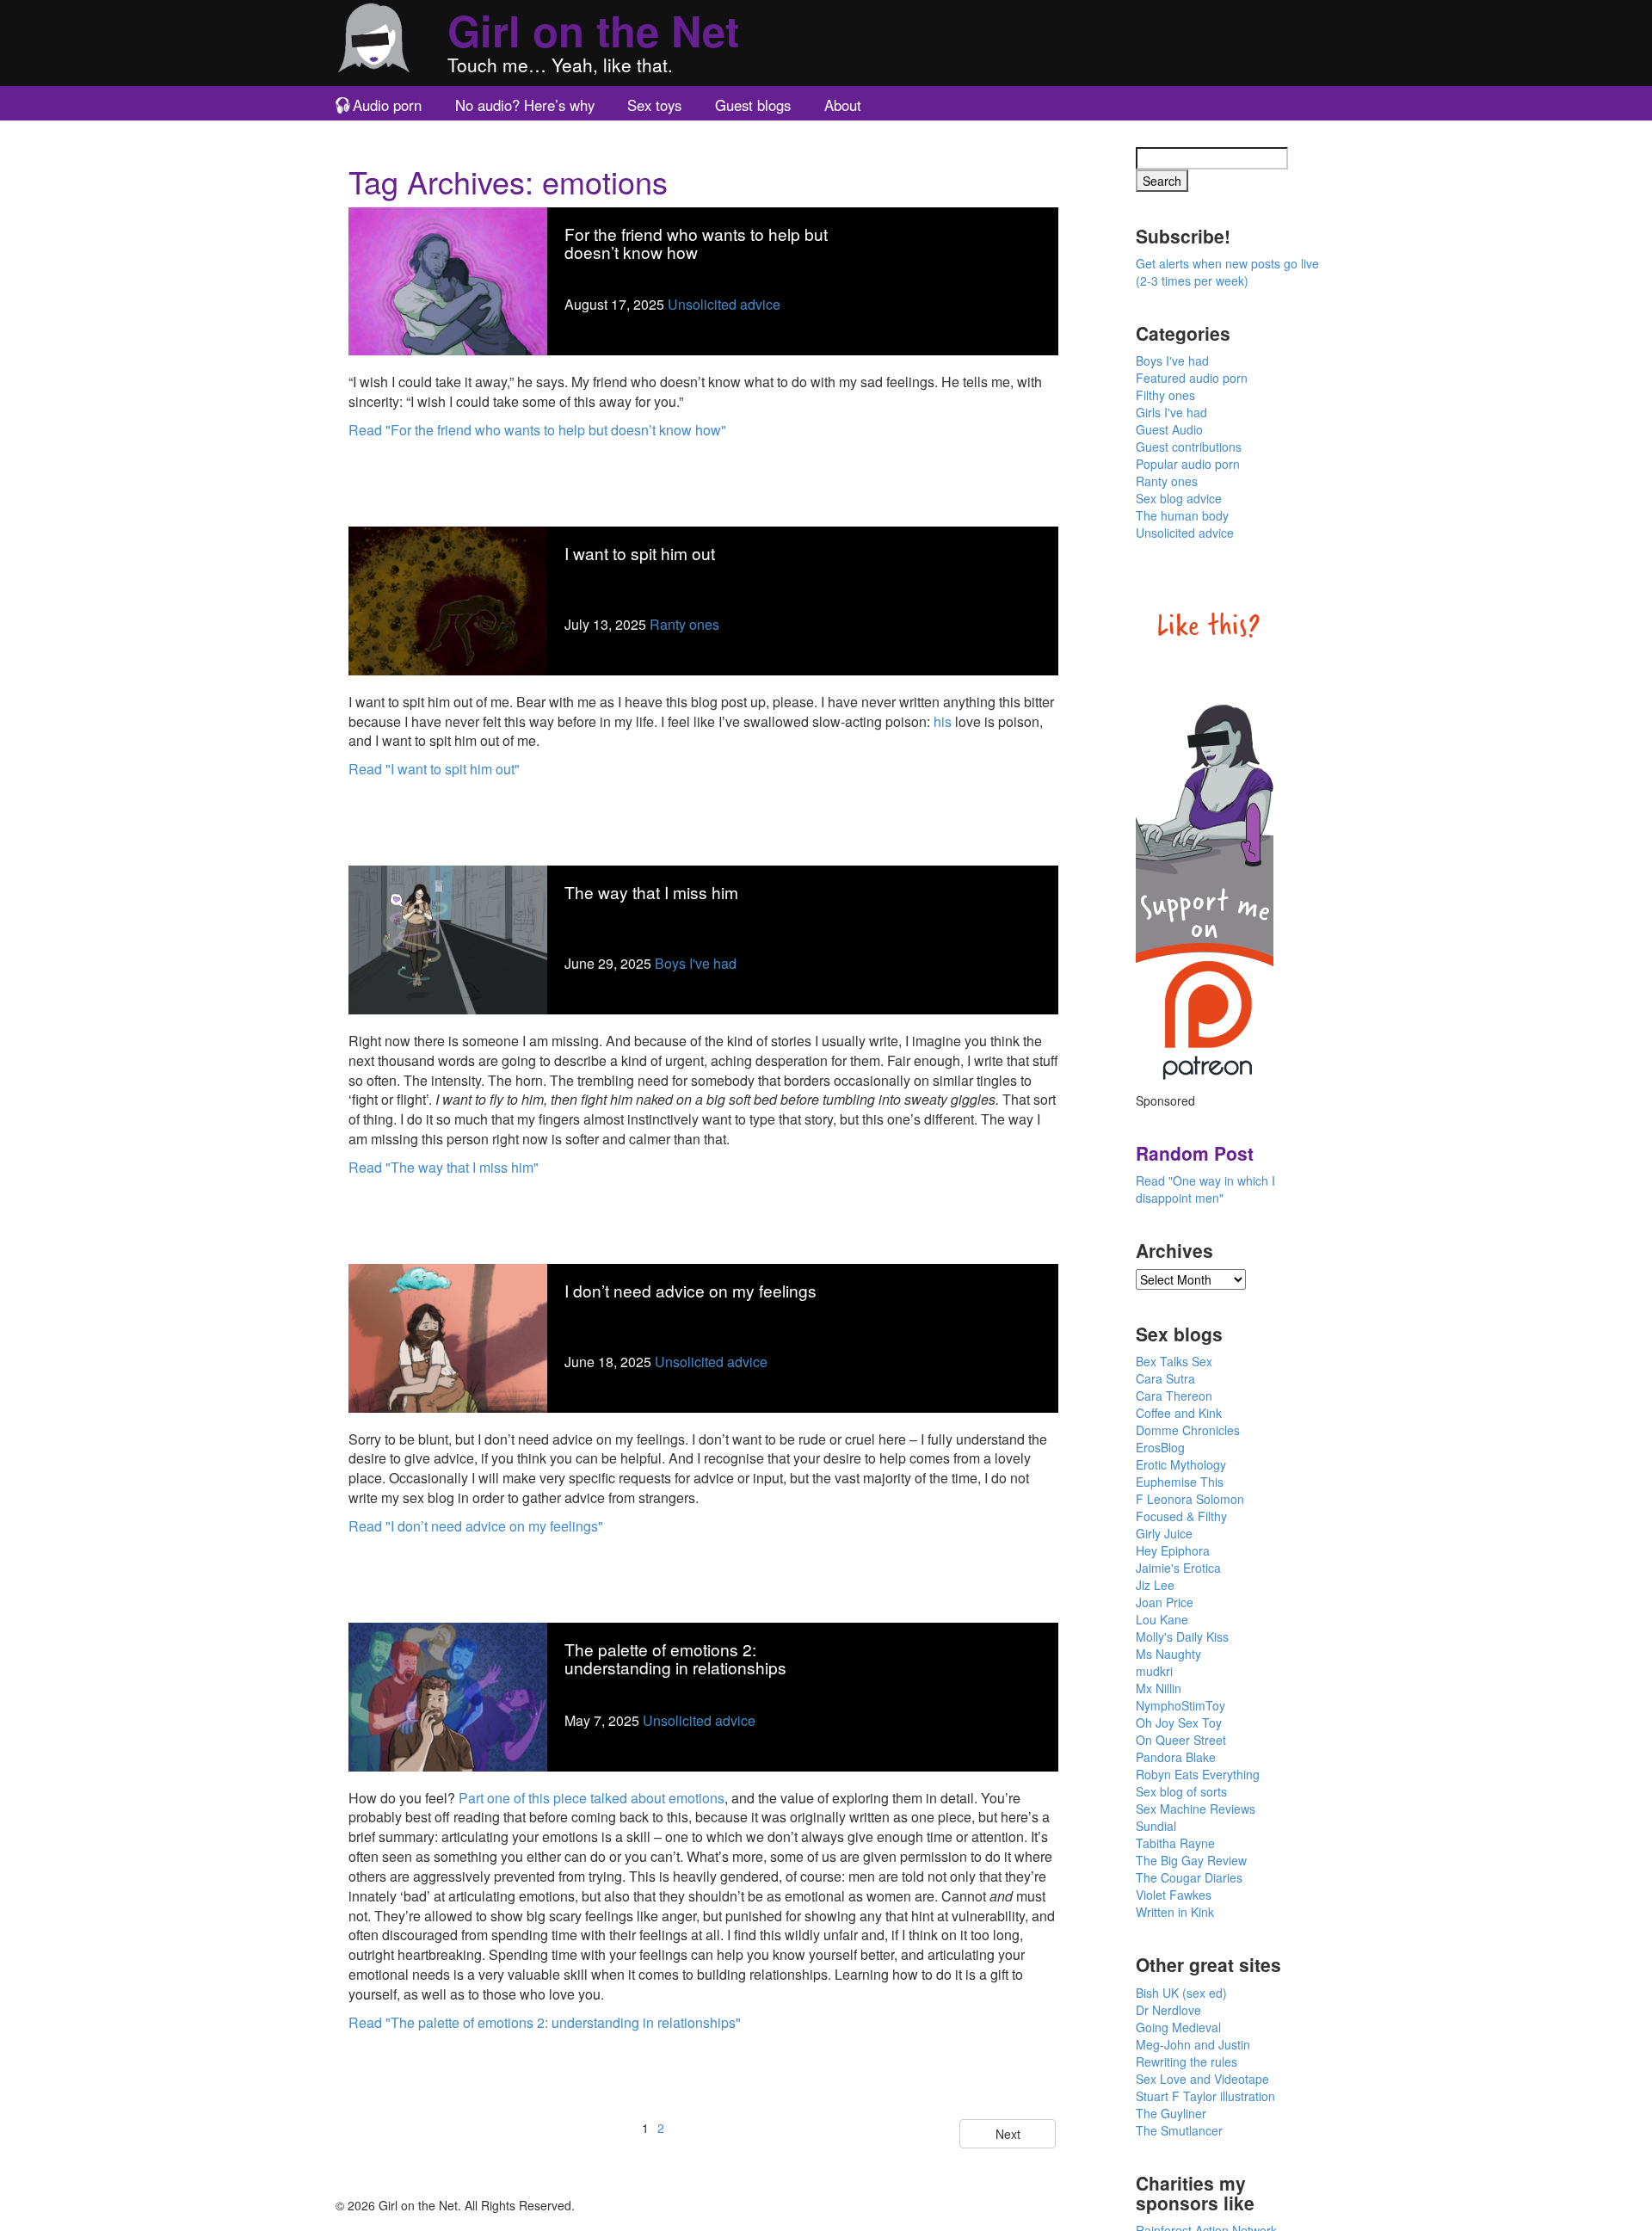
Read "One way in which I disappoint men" (1205, 1189)
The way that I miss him (651, 892)
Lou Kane (1162, 1619)
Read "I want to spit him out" (434, 769)
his (943, 721)
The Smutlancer (1179, 2130)
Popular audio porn (1188, 464)
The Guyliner (1171, 2113)
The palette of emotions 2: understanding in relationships (675, 1658)
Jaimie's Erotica (1178, 1568)
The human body (1182, 515)
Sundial (1156, 1826)
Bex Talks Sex (1174, 1361)
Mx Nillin (1159, 1688)
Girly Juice (1164, 1533)
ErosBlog (1160, 1447)
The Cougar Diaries (1189, 1877)
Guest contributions (1189, 447)
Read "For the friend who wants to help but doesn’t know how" (537, 430)
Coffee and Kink (1179, 1413)
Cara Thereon (1174, 1396)
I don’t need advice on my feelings (690, 1290)
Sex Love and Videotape (1202, 2079)
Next (1008, 2134)
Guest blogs (753, 105)
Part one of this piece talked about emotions (592, 1798)
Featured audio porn (1192, 378)
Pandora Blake (1176, 1757)
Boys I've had (696, 963)
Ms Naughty (1168, 1654)
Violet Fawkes (1174, 1895)
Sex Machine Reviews (1196, 1809)
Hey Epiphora (1173, 1550)
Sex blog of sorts (1181, 1791)
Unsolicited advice (724, 304)
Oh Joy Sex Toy (1179, 1723)
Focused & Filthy (1181, 1516)
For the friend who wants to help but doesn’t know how (696, 243)
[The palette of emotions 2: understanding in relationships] (448, 1695)
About (843, 105)
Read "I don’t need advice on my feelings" (476, 1526)
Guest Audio (1169, 429)
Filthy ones (1165, 395)
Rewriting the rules (1187, 2062)
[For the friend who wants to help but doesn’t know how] (448, 279)
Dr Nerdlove (1168, 2010)
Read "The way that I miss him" (444, 1167)
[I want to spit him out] (448, 598)
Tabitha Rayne (1175, 1843)
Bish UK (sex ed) (1181, 1993)
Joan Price (1165, 1602)
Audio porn (387, 105)
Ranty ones (684, 624)
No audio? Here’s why (525, 105)
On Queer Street (1181, 1740)
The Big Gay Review (1191, 1860)
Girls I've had (1171, 412)
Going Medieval (1178, 2027)
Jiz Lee (1155, 1585)
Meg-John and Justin (1193, 2044)
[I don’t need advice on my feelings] (448, 1336)
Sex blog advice (1179, 498)
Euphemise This (1180, 1482)
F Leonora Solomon (1190, 1499)
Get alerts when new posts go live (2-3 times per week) (1227, 272)
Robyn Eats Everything (1198, 1774)
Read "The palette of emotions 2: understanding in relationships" (545, 2022)
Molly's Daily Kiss (1182, 1636)
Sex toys (654, 105)
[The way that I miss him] (448, 938)
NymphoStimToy (1180, 1705)
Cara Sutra (1165, 1378)
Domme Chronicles (1188, 1430)
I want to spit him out (640, 553)
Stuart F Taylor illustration (1205, 2096)
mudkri (1154, 1671)
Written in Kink (1175, 1912)
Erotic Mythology (1181, 1464)
